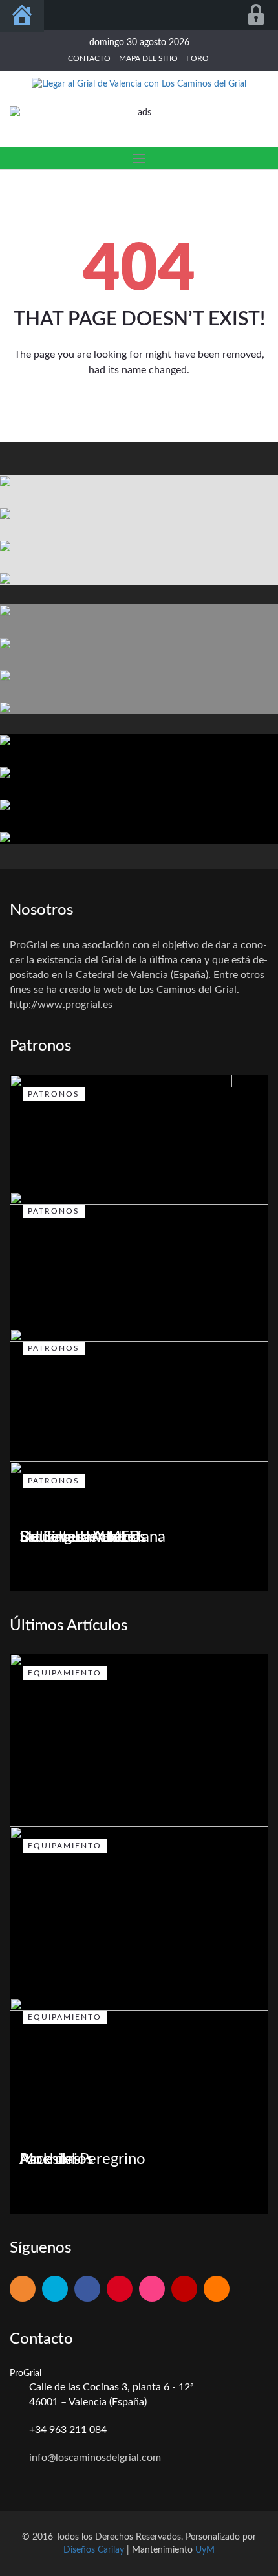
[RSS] (23, 2290)
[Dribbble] (152, 2290)
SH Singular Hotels (83, 1537)
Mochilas (50, 2159)
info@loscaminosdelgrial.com (95, 2458)
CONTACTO (89, 58)
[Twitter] (55, 2290)
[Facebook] (87, 2290)
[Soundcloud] (217, 2290)
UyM (205, 2550)
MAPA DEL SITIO (148, 58)
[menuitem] (22, 16)
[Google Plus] (120, 2290)
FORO (198, 58)
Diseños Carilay (94, 2550)
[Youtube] (184, 2290)
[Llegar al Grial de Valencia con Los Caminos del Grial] (139, 83)
